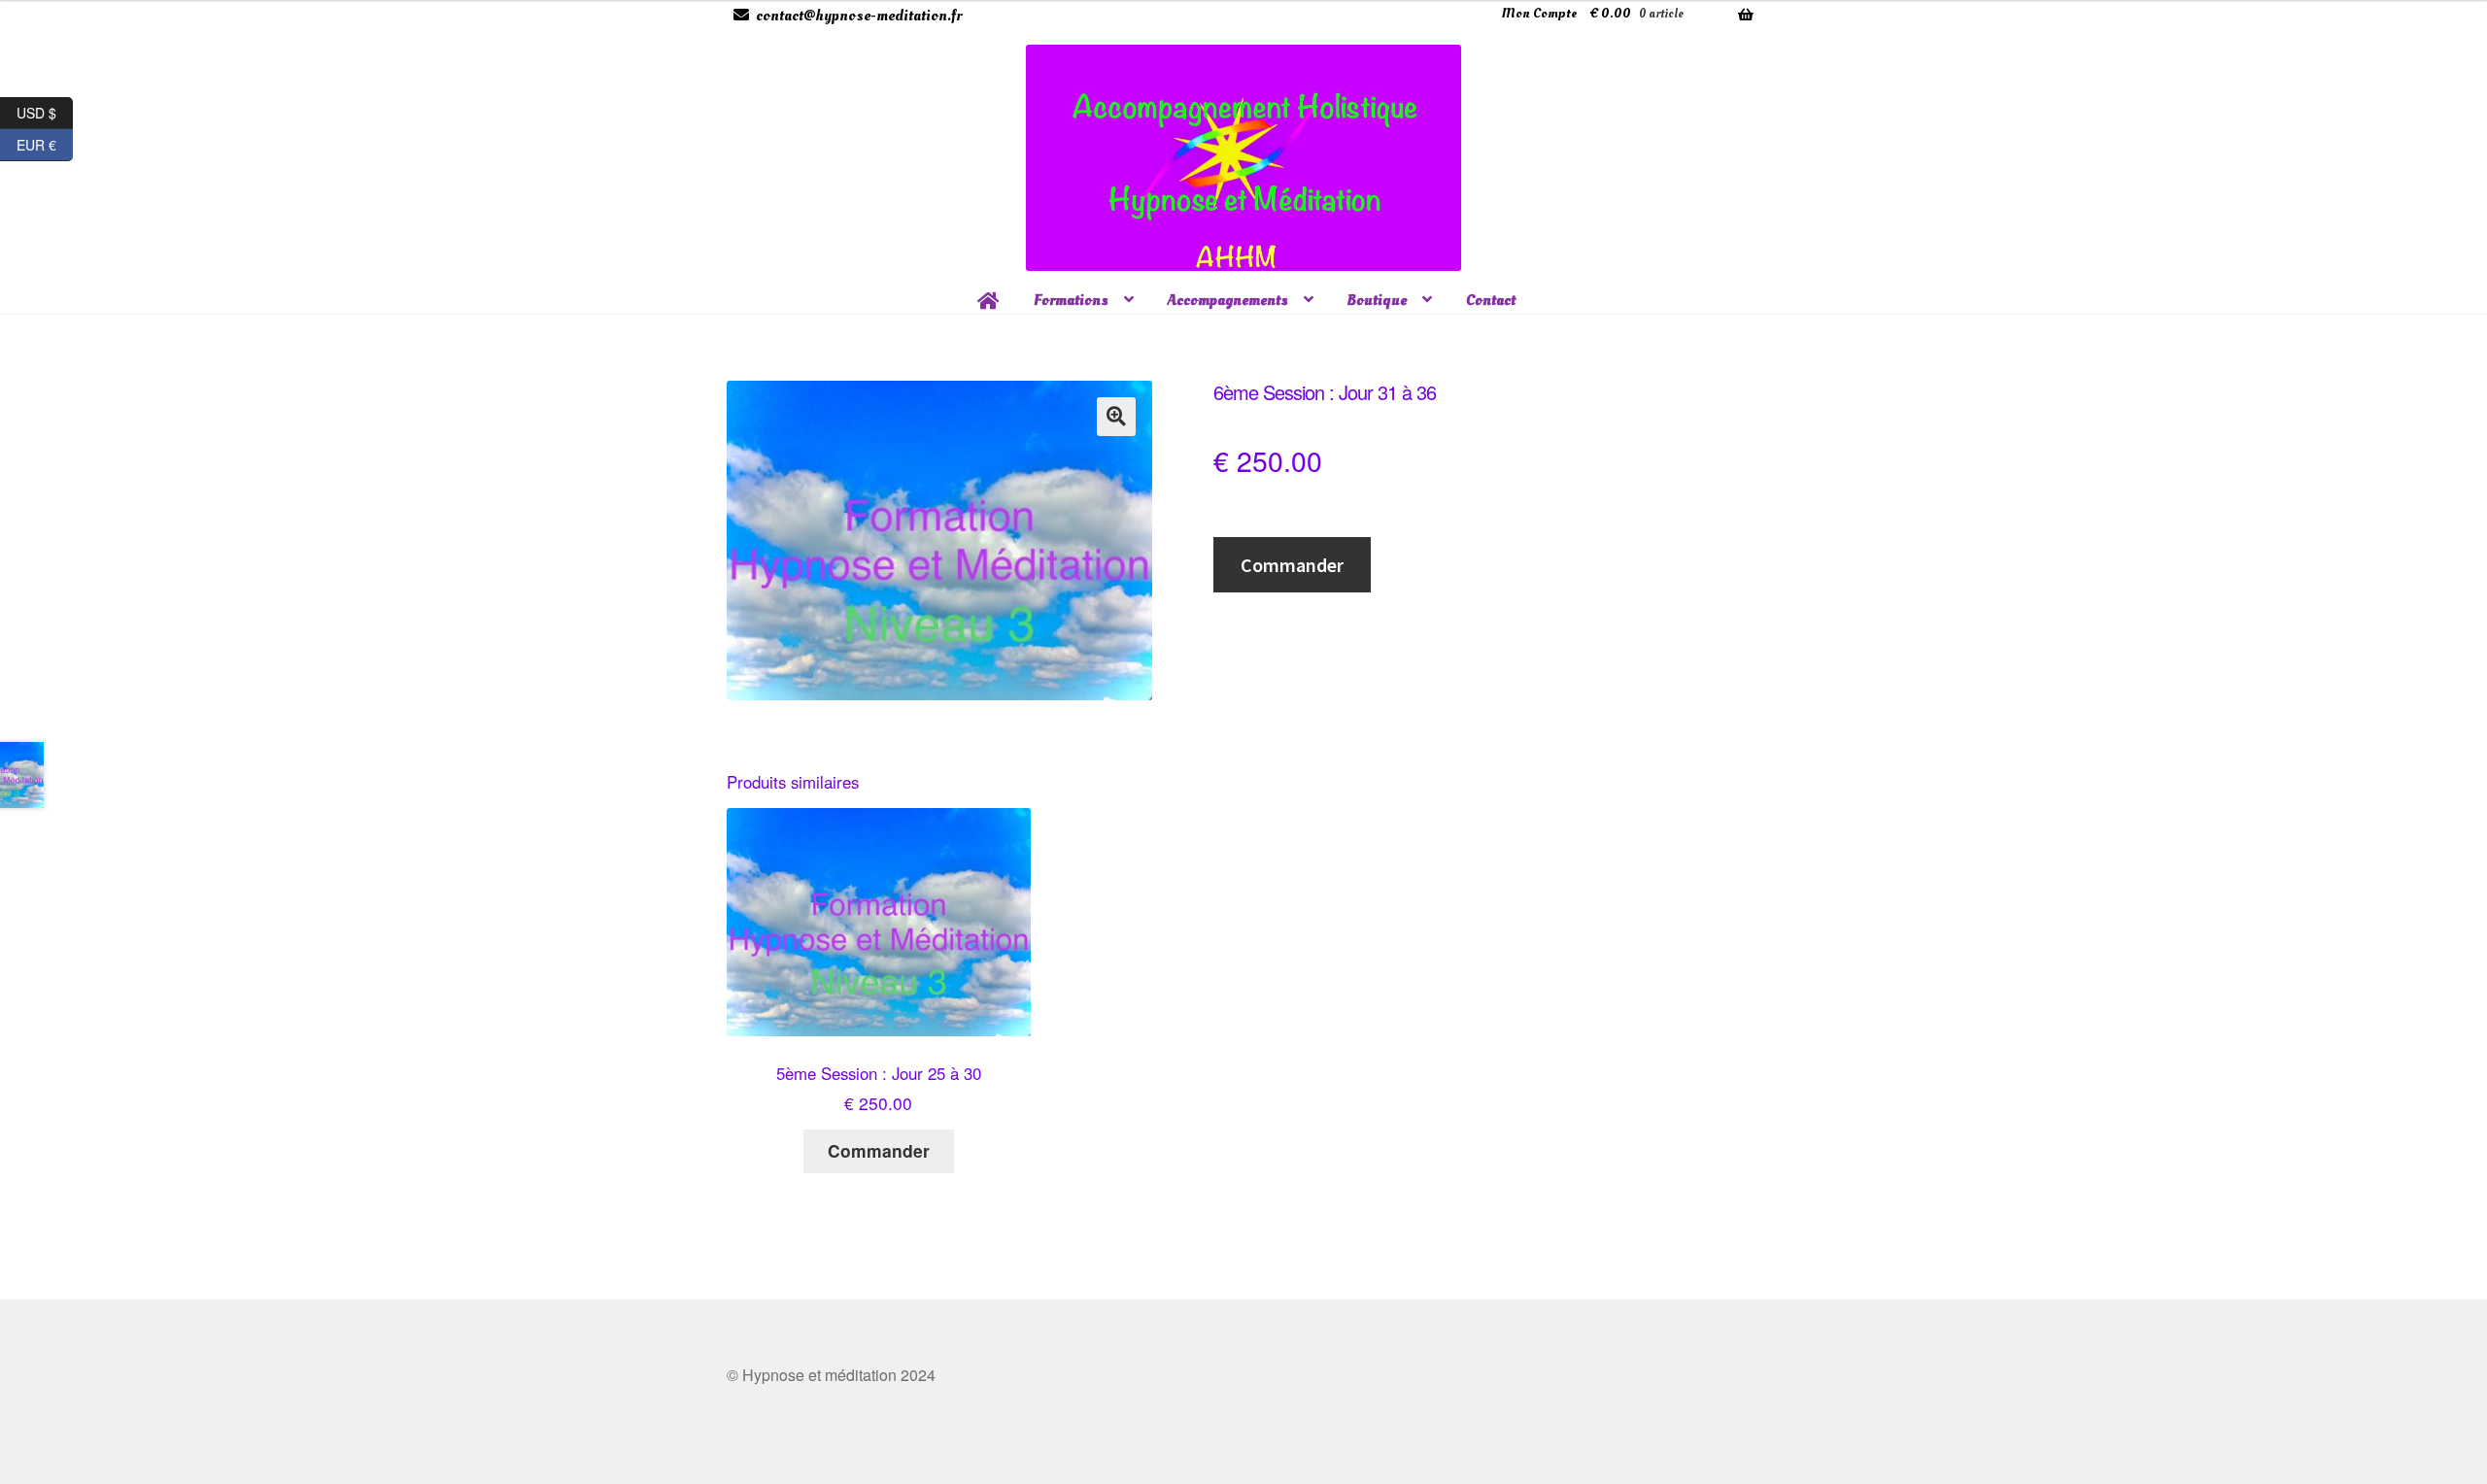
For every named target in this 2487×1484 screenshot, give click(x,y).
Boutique (1377, 300)
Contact (1491, 300)
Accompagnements (1228, 300)
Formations (1071, 300)
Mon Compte (1539, 13)
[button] (1116, 417)
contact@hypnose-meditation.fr (859, 16)
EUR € (45, 142)
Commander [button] (879, 1150)
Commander (1292, 565)
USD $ (45, 110)
